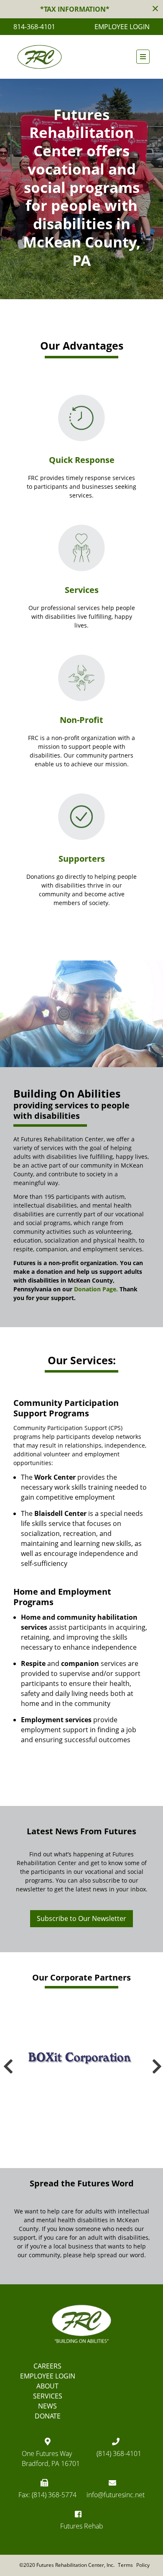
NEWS (47, 2406)
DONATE (48, 2416)
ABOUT (47, 2386)
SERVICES (48, 2396)
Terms (125, 2565)
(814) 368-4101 (119, 2453)
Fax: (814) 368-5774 (47, 2495)
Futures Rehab (82, 2526)
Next (156, 2062)
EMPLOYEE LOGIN (122, 27)
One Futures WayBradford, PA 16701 (51, 2458)
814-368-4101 (34, 27)
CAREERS (47, 2366)
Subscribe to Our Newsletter (81, 1918)
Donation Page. (96, 1289)
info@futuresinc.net (116, 2495)
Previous (7, 2062)
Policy (143, 2565)
